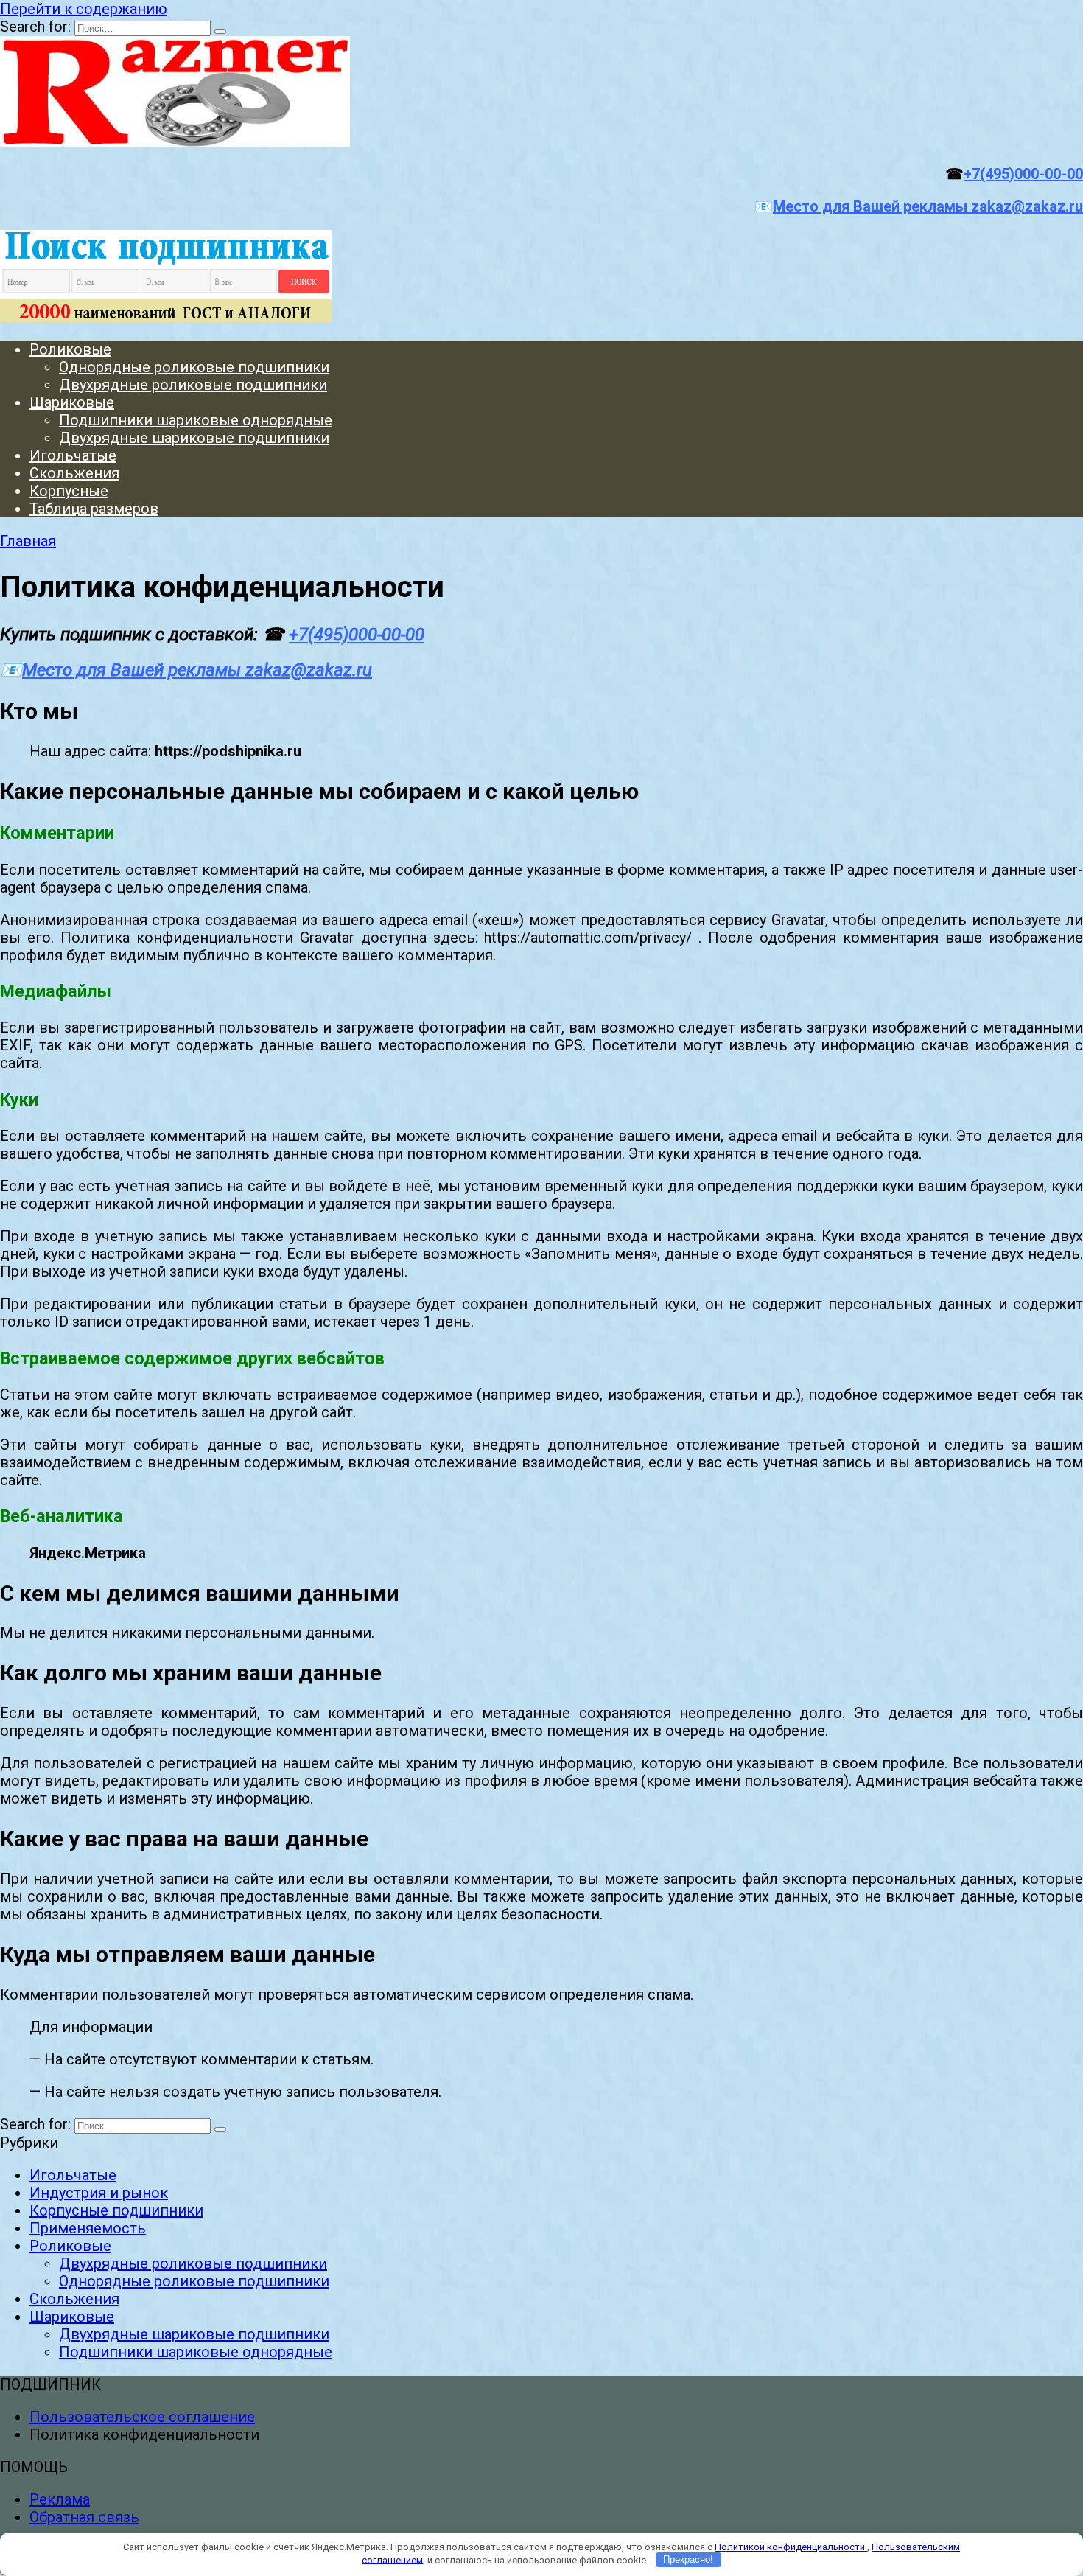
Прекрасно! (688, 2559)
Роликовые (70, 349)
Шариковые (72, 402)
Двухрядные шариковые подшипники (194, 438)
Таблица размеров (94, 509)
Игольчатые (73, 455)
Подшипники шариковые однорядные (196, 420)
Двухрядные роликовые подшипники (193, 385)
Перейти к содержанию (84, 9)
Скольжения (74, 473)
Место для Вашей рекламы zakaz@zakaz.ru (928, 206)
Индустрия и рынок (99, 2193)
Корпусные (69, 491)
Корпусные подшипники (116, 2210)
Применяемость (88, 2228)
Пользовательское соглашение (142, 2417)
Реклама (60, 2499)
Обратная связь (84, 2517)
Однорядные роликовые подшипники (194, 367)
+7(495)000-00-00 (1023, 174)
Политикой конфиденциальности (791, 2547)
